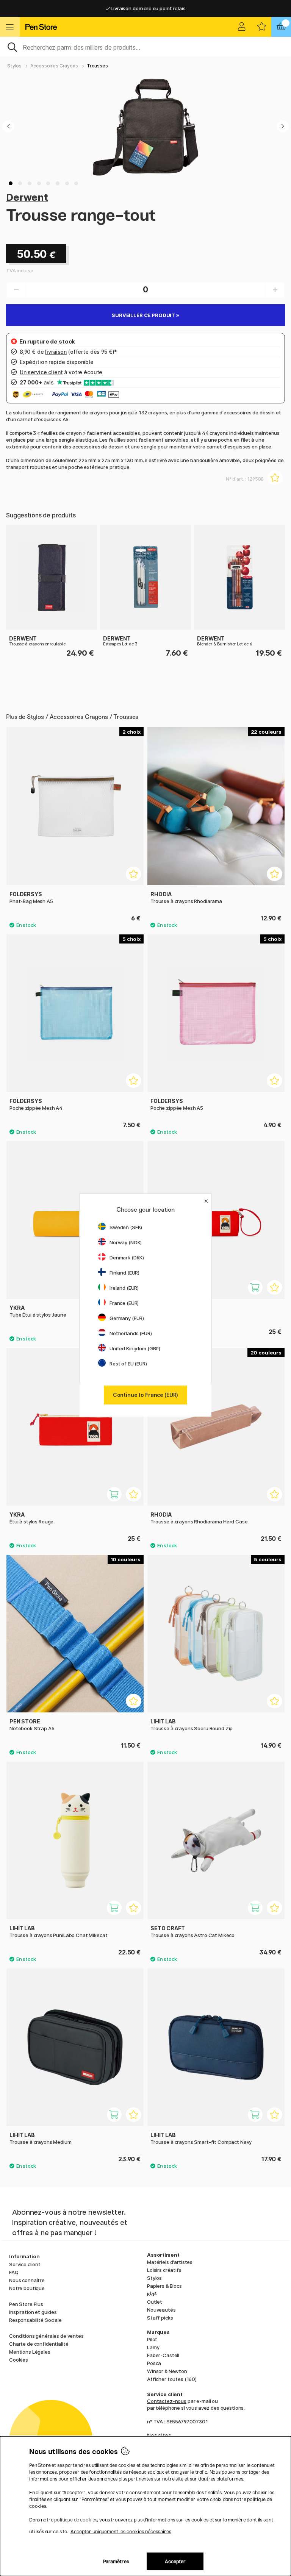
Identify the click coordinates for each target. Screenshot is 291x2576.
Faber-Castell (163, 2355)
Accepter (175, 2561)
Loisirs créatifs (164, 2270)
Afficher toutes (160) (172, 2379)
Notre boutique (27, 2288)
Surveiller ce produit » (145, 315)
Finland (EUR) (124, 1273)
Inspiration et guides (33, 2312)
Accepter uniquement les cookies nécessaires (121, 2531)
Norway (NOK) (126, 1242)
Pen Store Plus (26, 2304)
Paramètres (116, 2561)
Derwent (27, 197)
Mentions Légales (30, 2352)
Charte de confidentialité (39, 2344)
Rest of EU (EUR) (128, 1364)
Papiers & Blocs (164, 2286)
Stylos (14, 66)
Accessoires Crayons (54, 66)
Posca (154, 2363)
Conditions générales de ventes (46, 2336)
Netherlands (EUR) (131, 1333)
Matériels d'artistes (170, 2262)
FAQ (14, 2272)
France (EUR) (124, 1303)
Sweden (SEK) (126, 1227)
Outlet (155, 2302)
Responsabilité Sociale (35, 2320)
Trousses (97, 66)
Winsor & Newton (167, 2371)
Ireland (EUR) (124, 1288)
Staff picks (160, 2318)
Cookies (19, 2360)
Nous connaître (27, 2280)
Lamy (153, 2347)
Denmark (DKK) (127, 1258)
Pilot (152, 2339)
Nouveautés (161, 2310)
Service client (25, 2264)
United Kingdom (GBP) (135, 1348)
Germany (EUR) (127, 1318)
